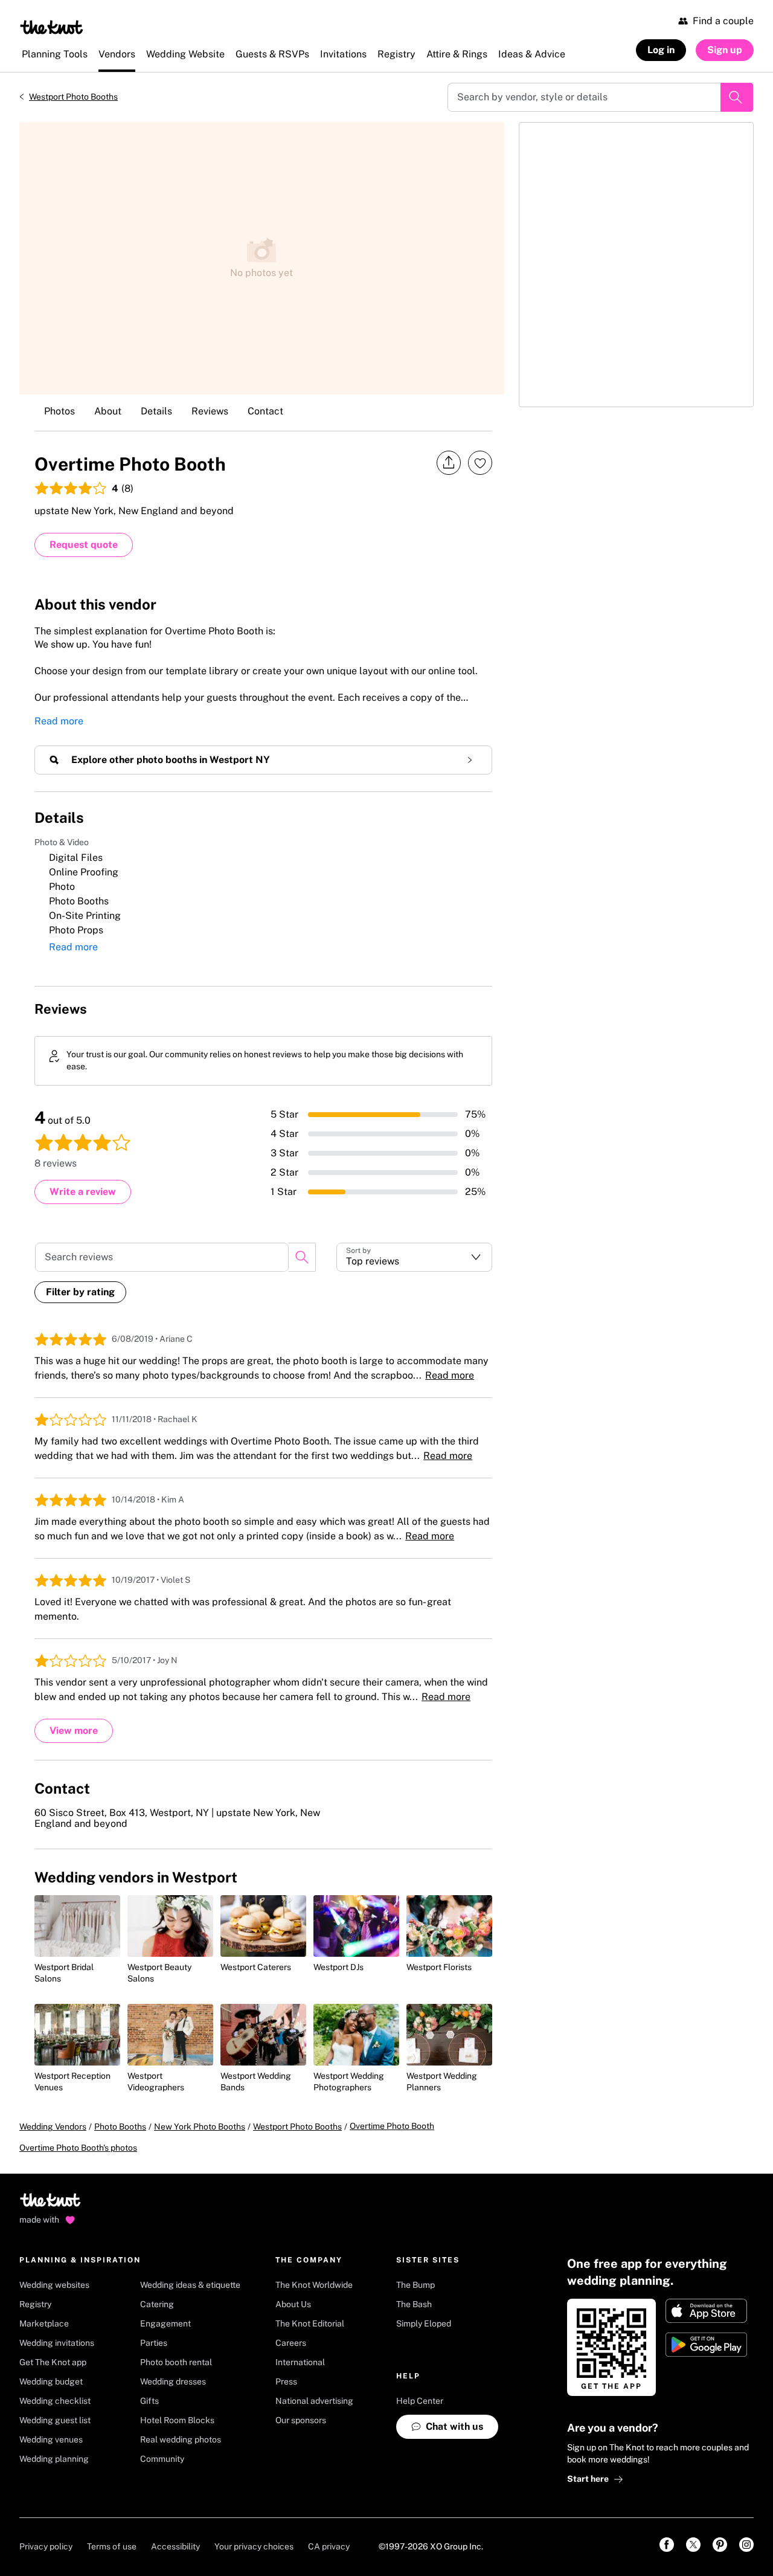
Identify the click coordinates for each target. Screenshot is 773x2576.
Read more (59, 721)
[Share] (449, 463)
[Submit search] (737, 97)
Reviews (210, 411)
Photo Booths (120, 2127)
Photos (59, 411)
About (108, 411)
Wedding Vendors (53, 2127)
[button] (414, 1257)
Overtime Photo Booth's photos (78, 2148)
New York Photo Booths (200, 2127)
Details (156, 411)
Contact (265, 411)
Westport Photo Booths (73, 97)
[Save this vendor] (480, 463)
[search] (302, 1257)
